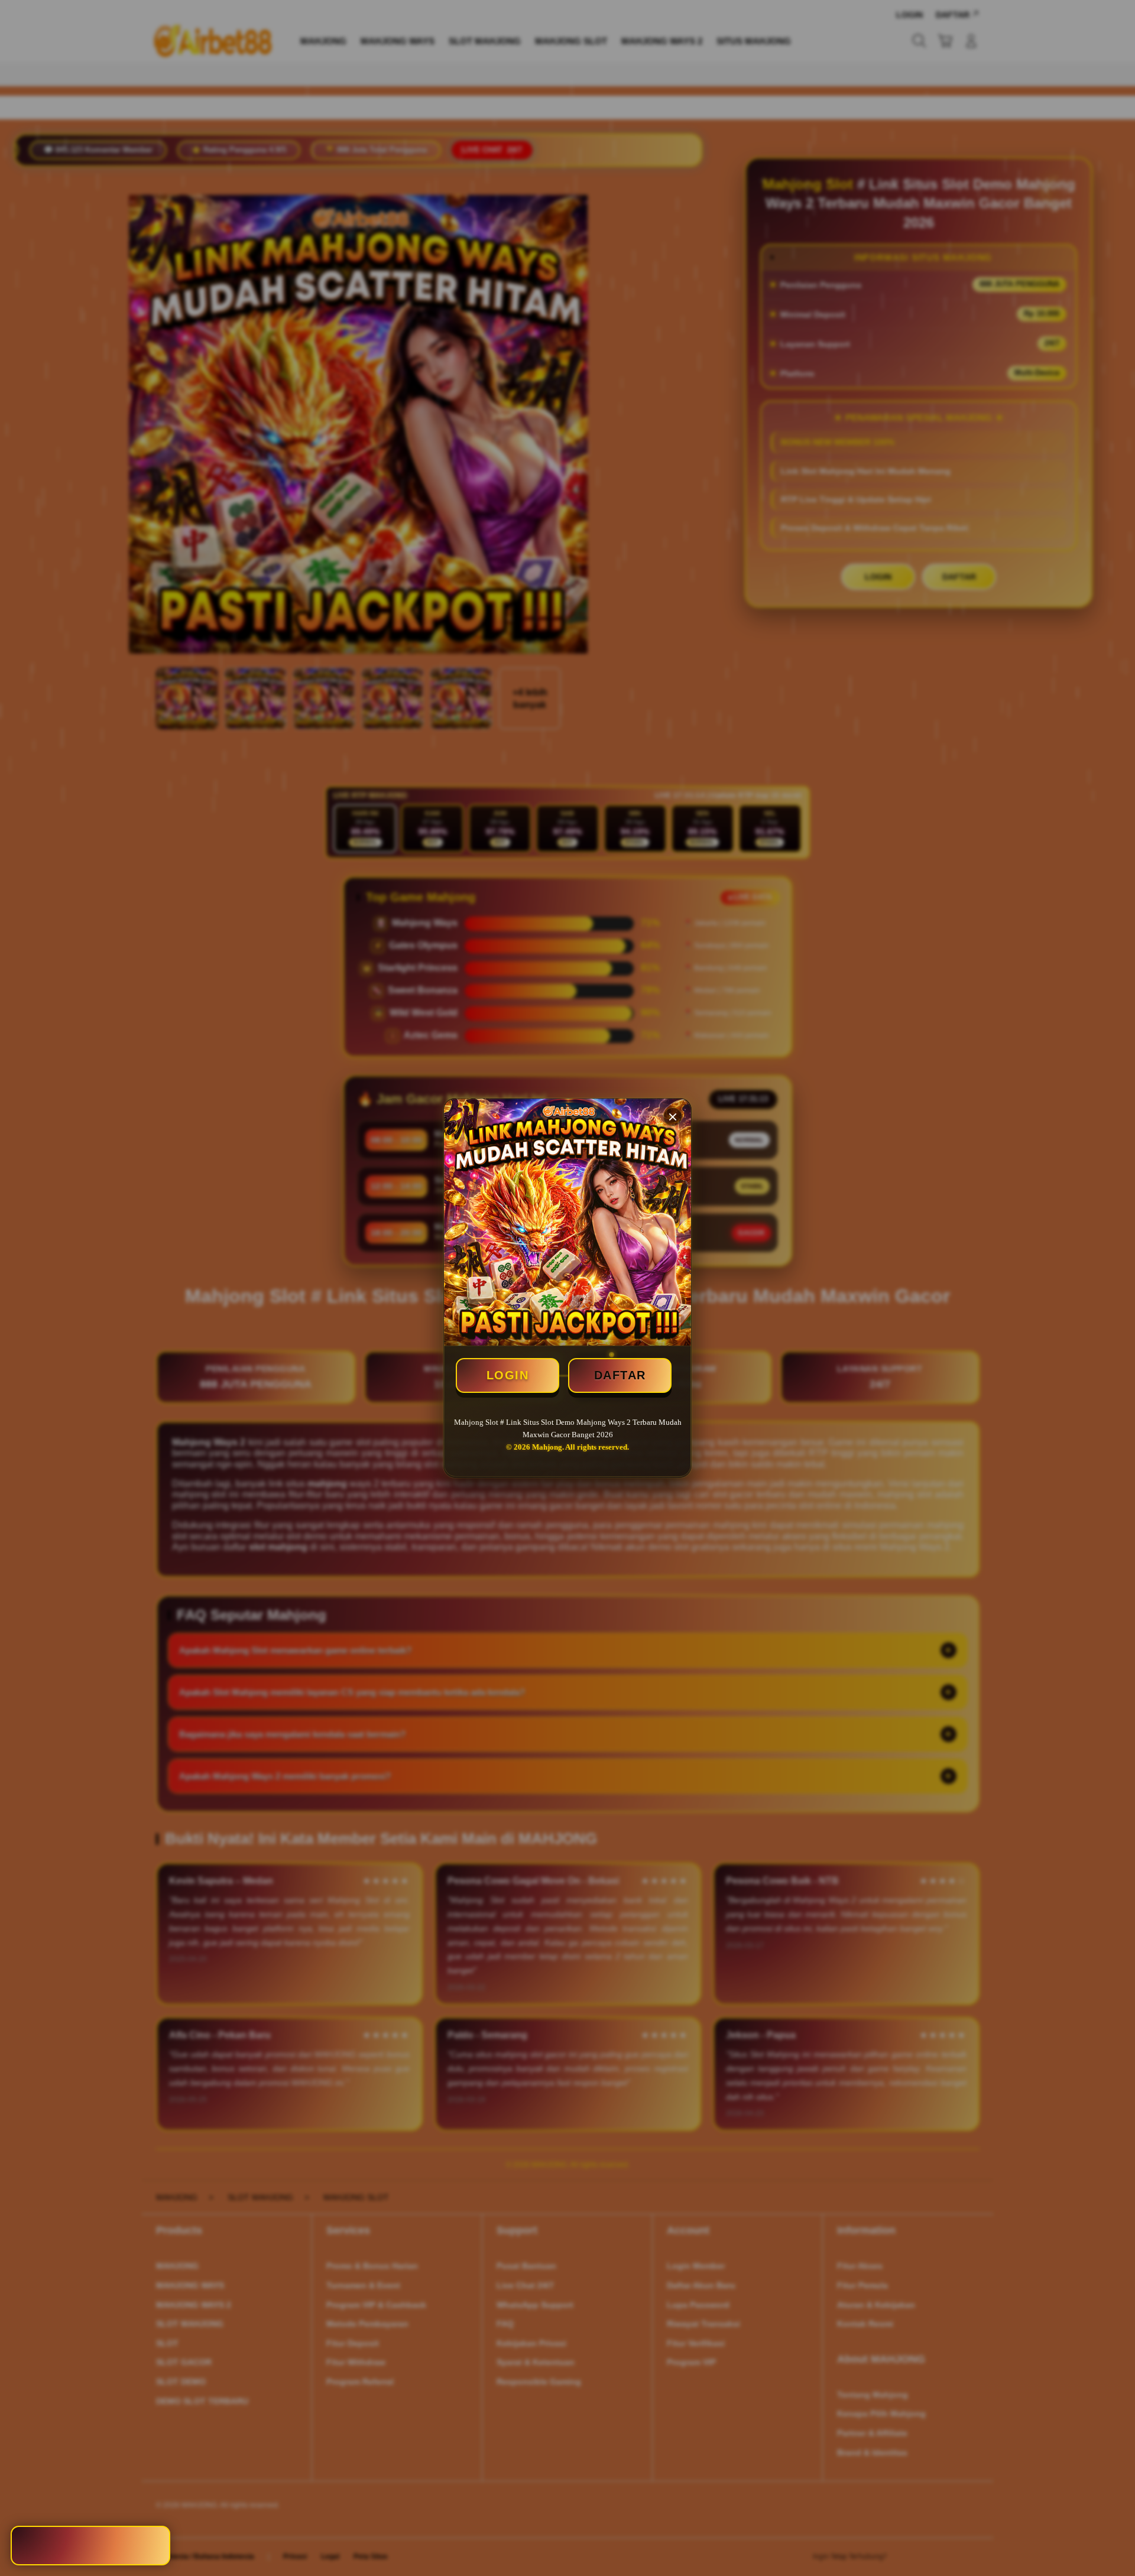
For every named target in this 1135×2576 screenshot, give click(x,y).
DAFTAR (620, 1375)
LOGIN (508, 1375)
